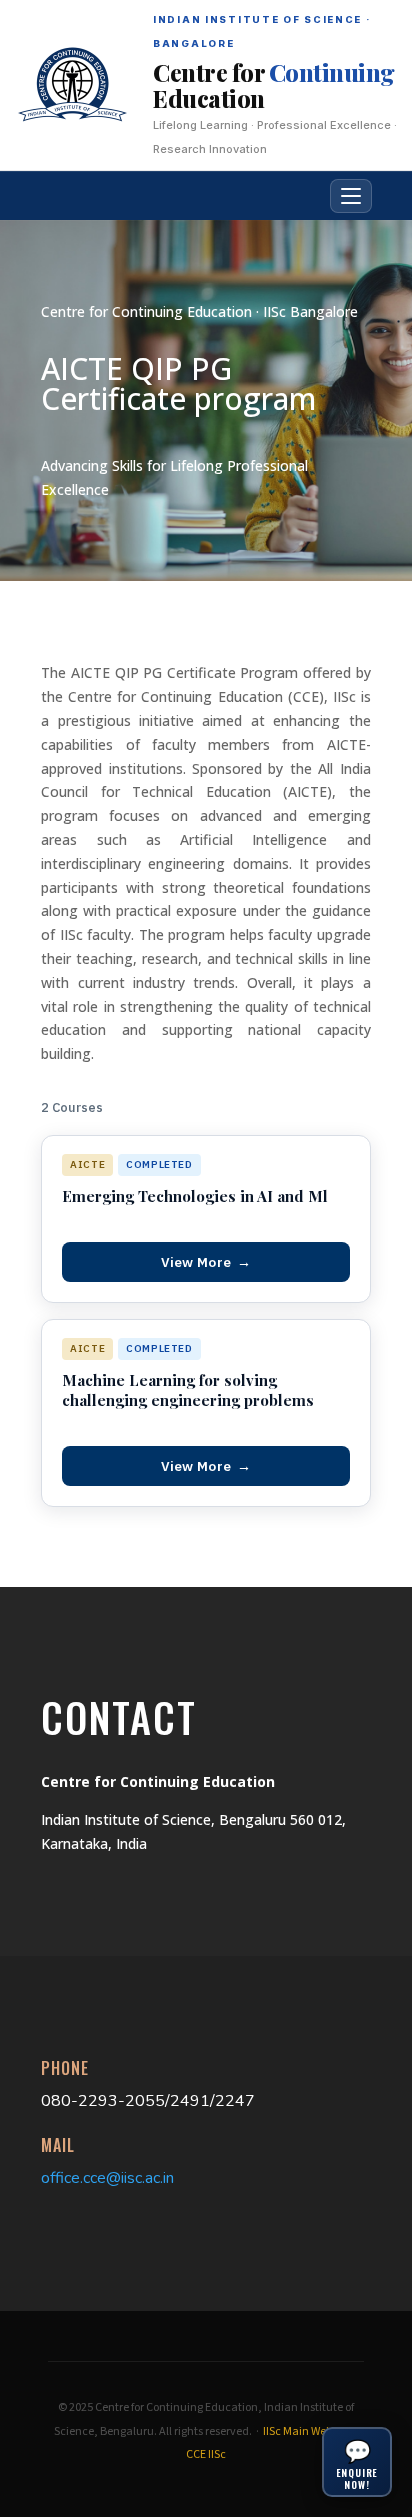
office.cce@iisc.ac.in (107, 2178)
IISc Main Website (306, 2431)
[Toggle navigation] (351, 196)
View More (206, 1262)
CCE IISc (206, 2454)
